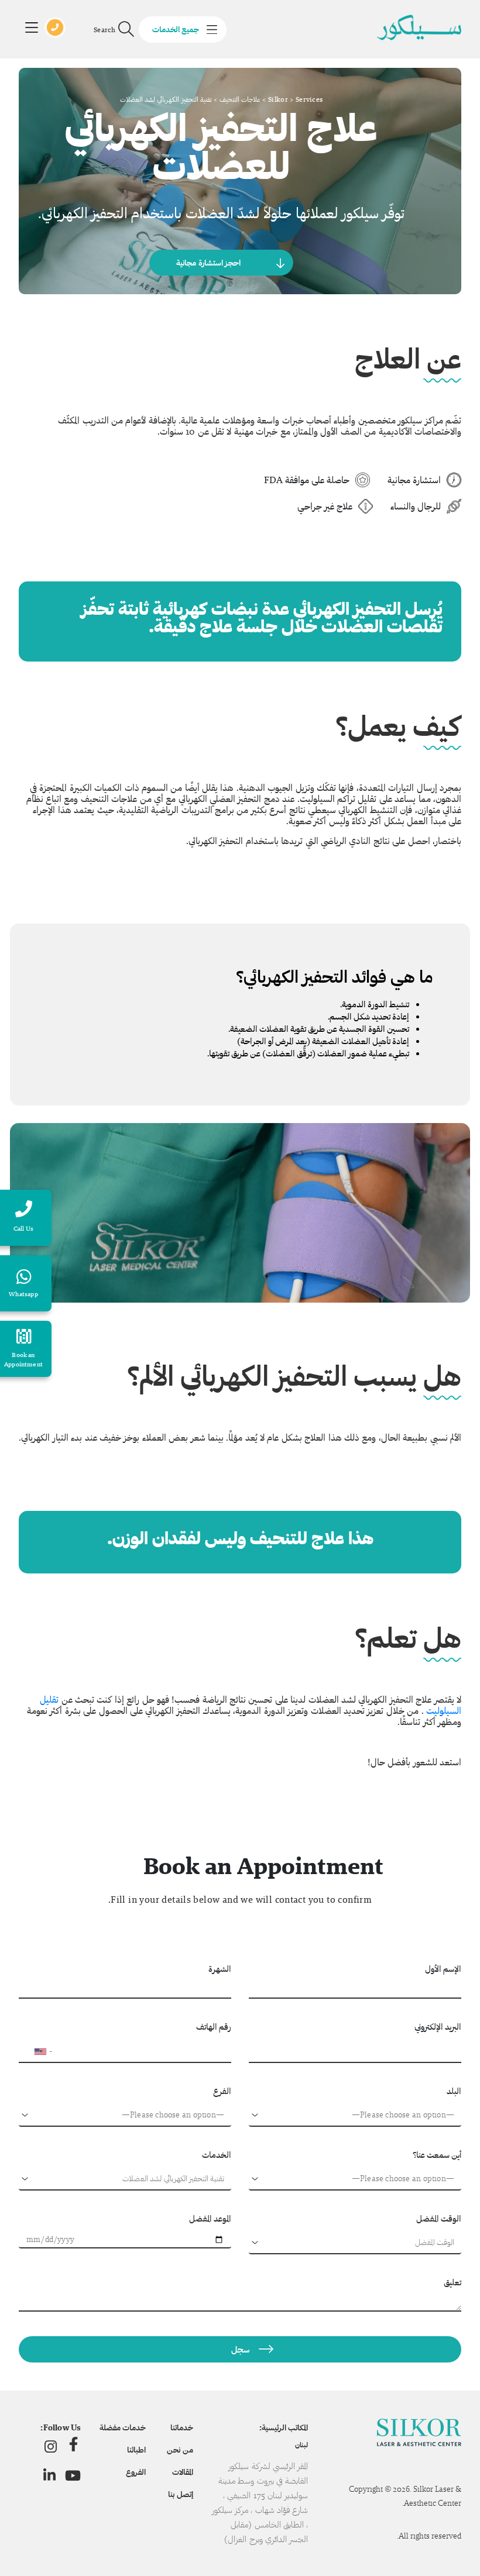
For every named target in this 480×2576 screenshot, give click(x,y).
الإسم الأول (443, 1969)
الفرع (222, 2091)
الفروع (136, 2472)
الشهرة (220, 1969)
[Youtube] (73, 2475)
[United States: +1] (33, 2051)
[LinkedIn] (49, 2475)
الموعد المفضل (210, 2218)
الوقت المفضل (439, 2218)
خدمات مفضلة (123, 2427)
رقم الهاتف (214, 2026)
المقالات (183, 2472)
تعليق (452, 2282)
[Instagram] (51, 2446)
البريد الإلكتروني (438, 2026)
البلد (454, 2091)
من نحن (180, 2450)
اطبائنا (136, 2450)
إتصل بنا (180, 2494)
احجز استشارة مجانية (208, 263)
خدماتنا (182, 2427)
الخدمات (217, 2155)
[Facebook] (73, 2446)
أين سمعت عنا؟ (437, 2155)
